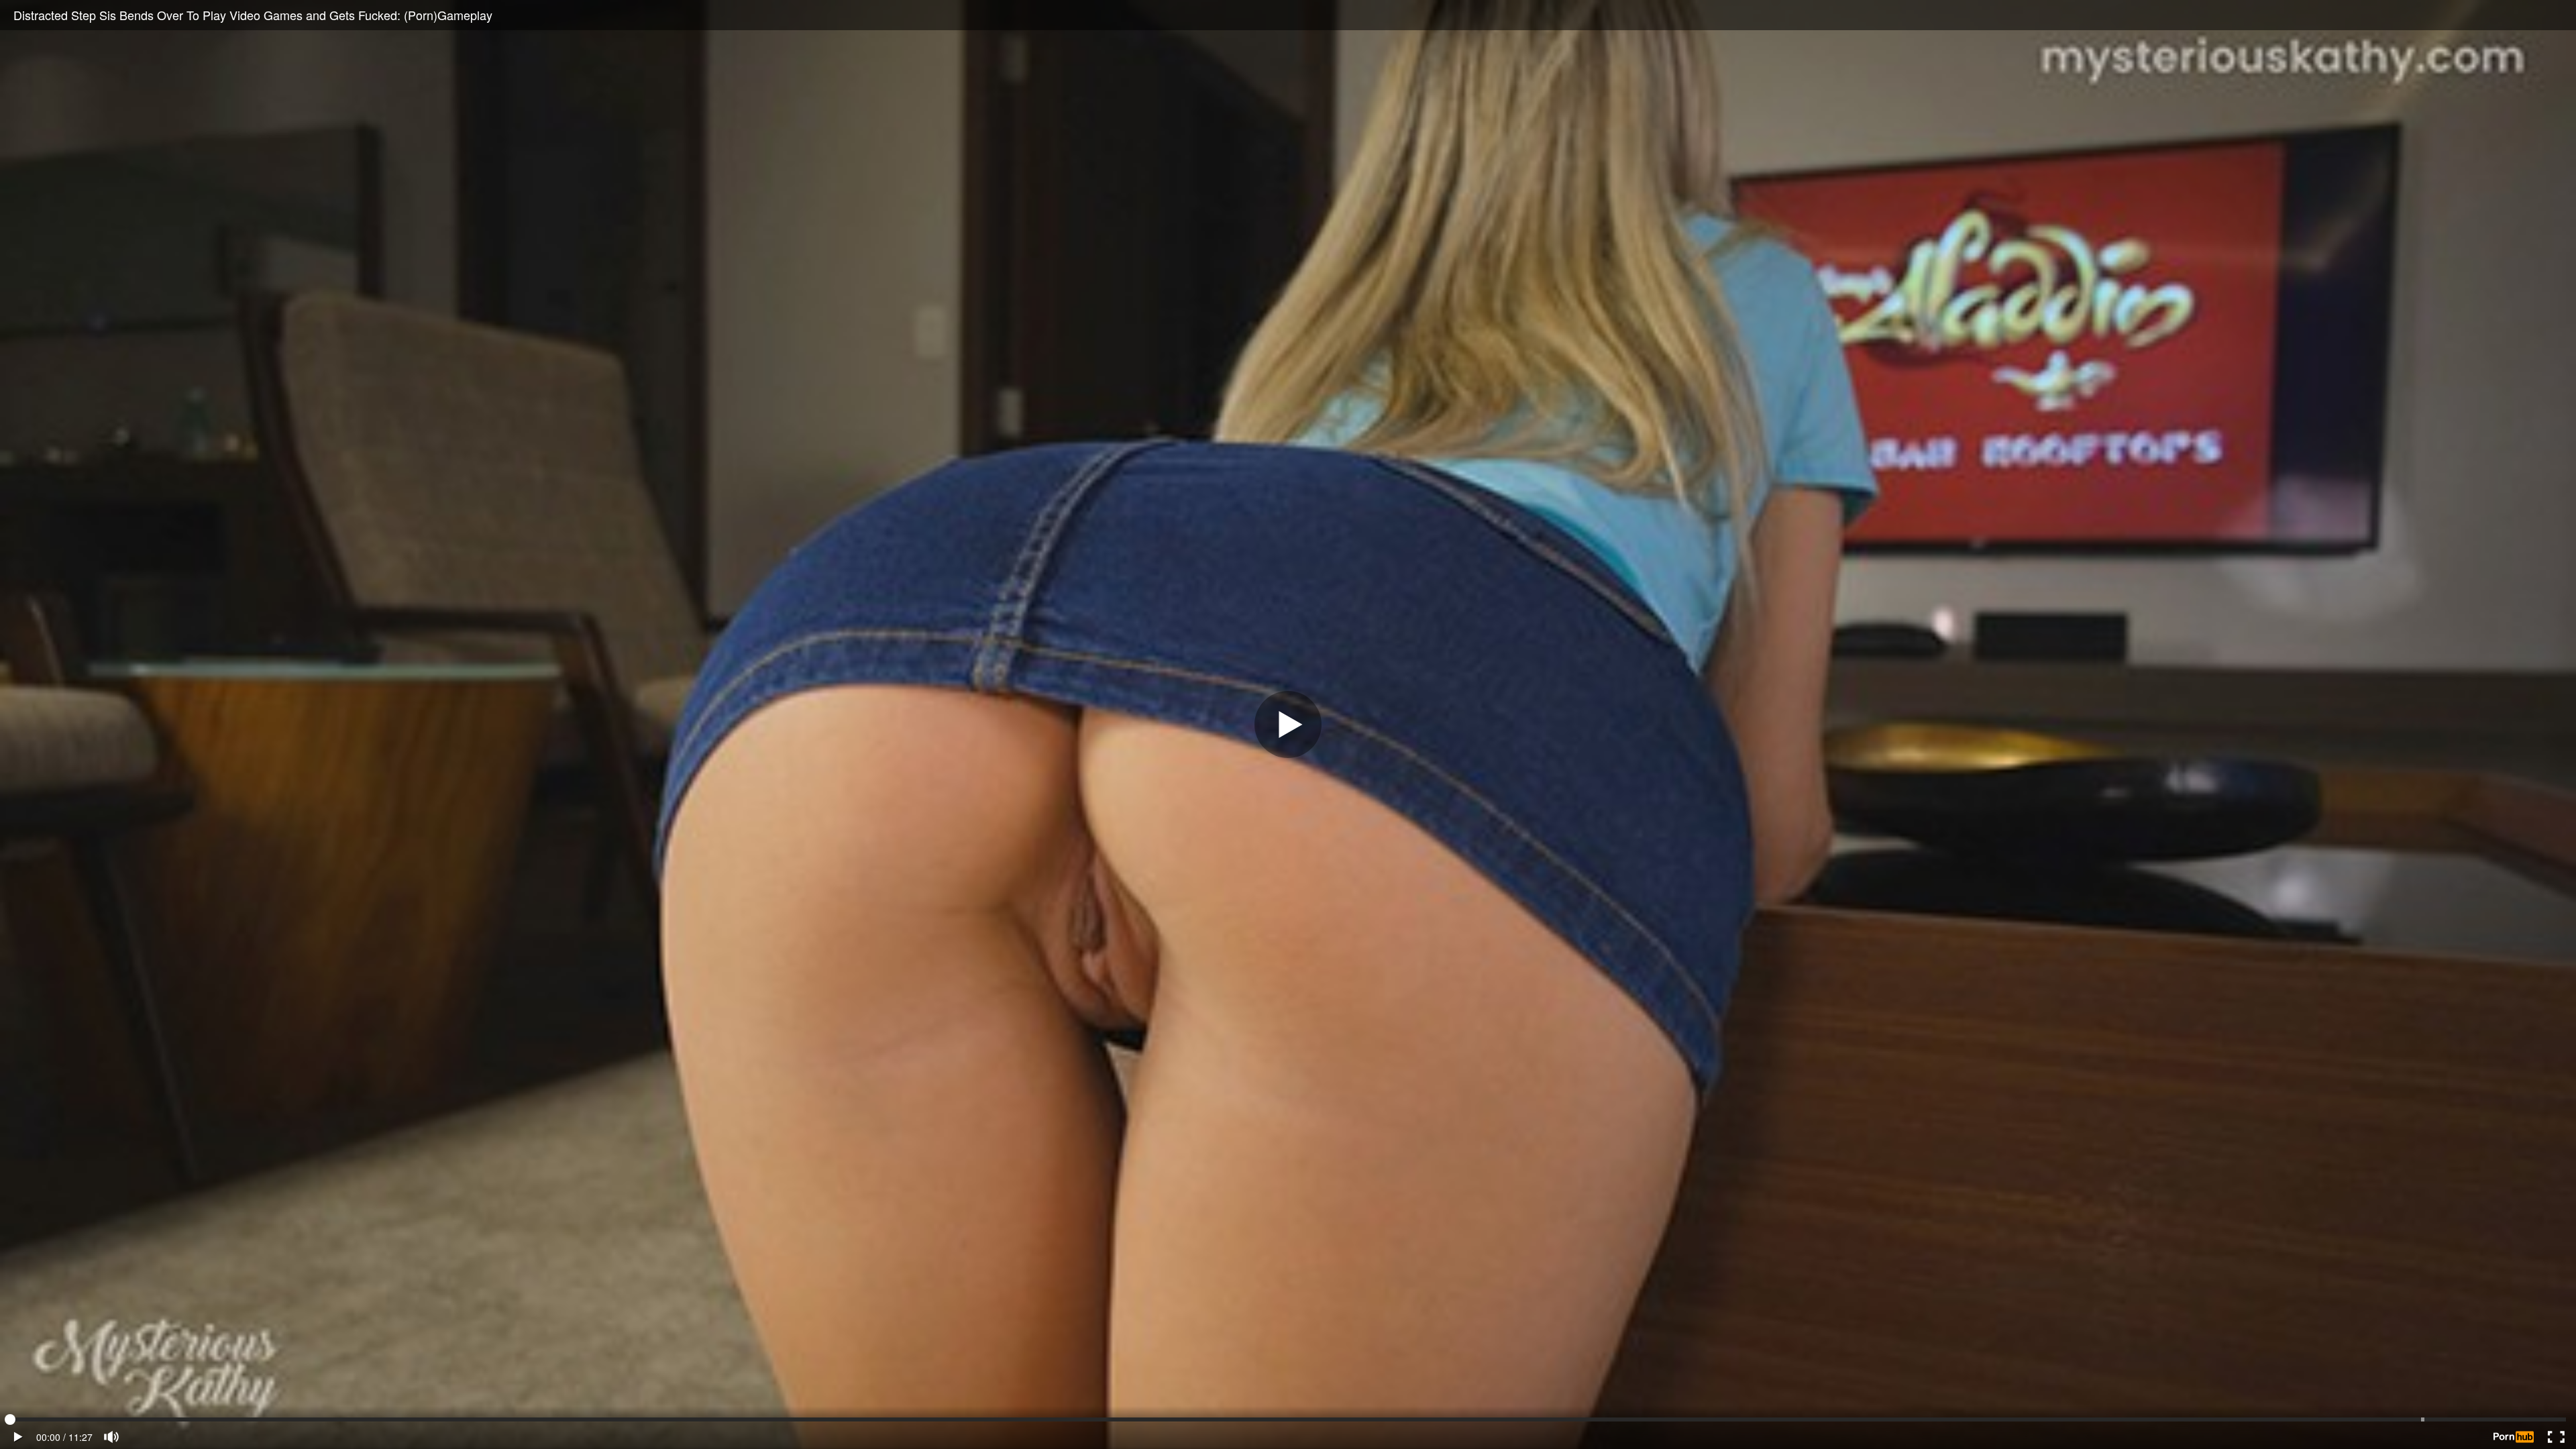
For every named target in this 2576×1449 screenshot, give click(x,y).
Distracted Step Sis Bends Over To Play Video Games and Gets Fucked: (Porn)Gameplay (253, 15)
